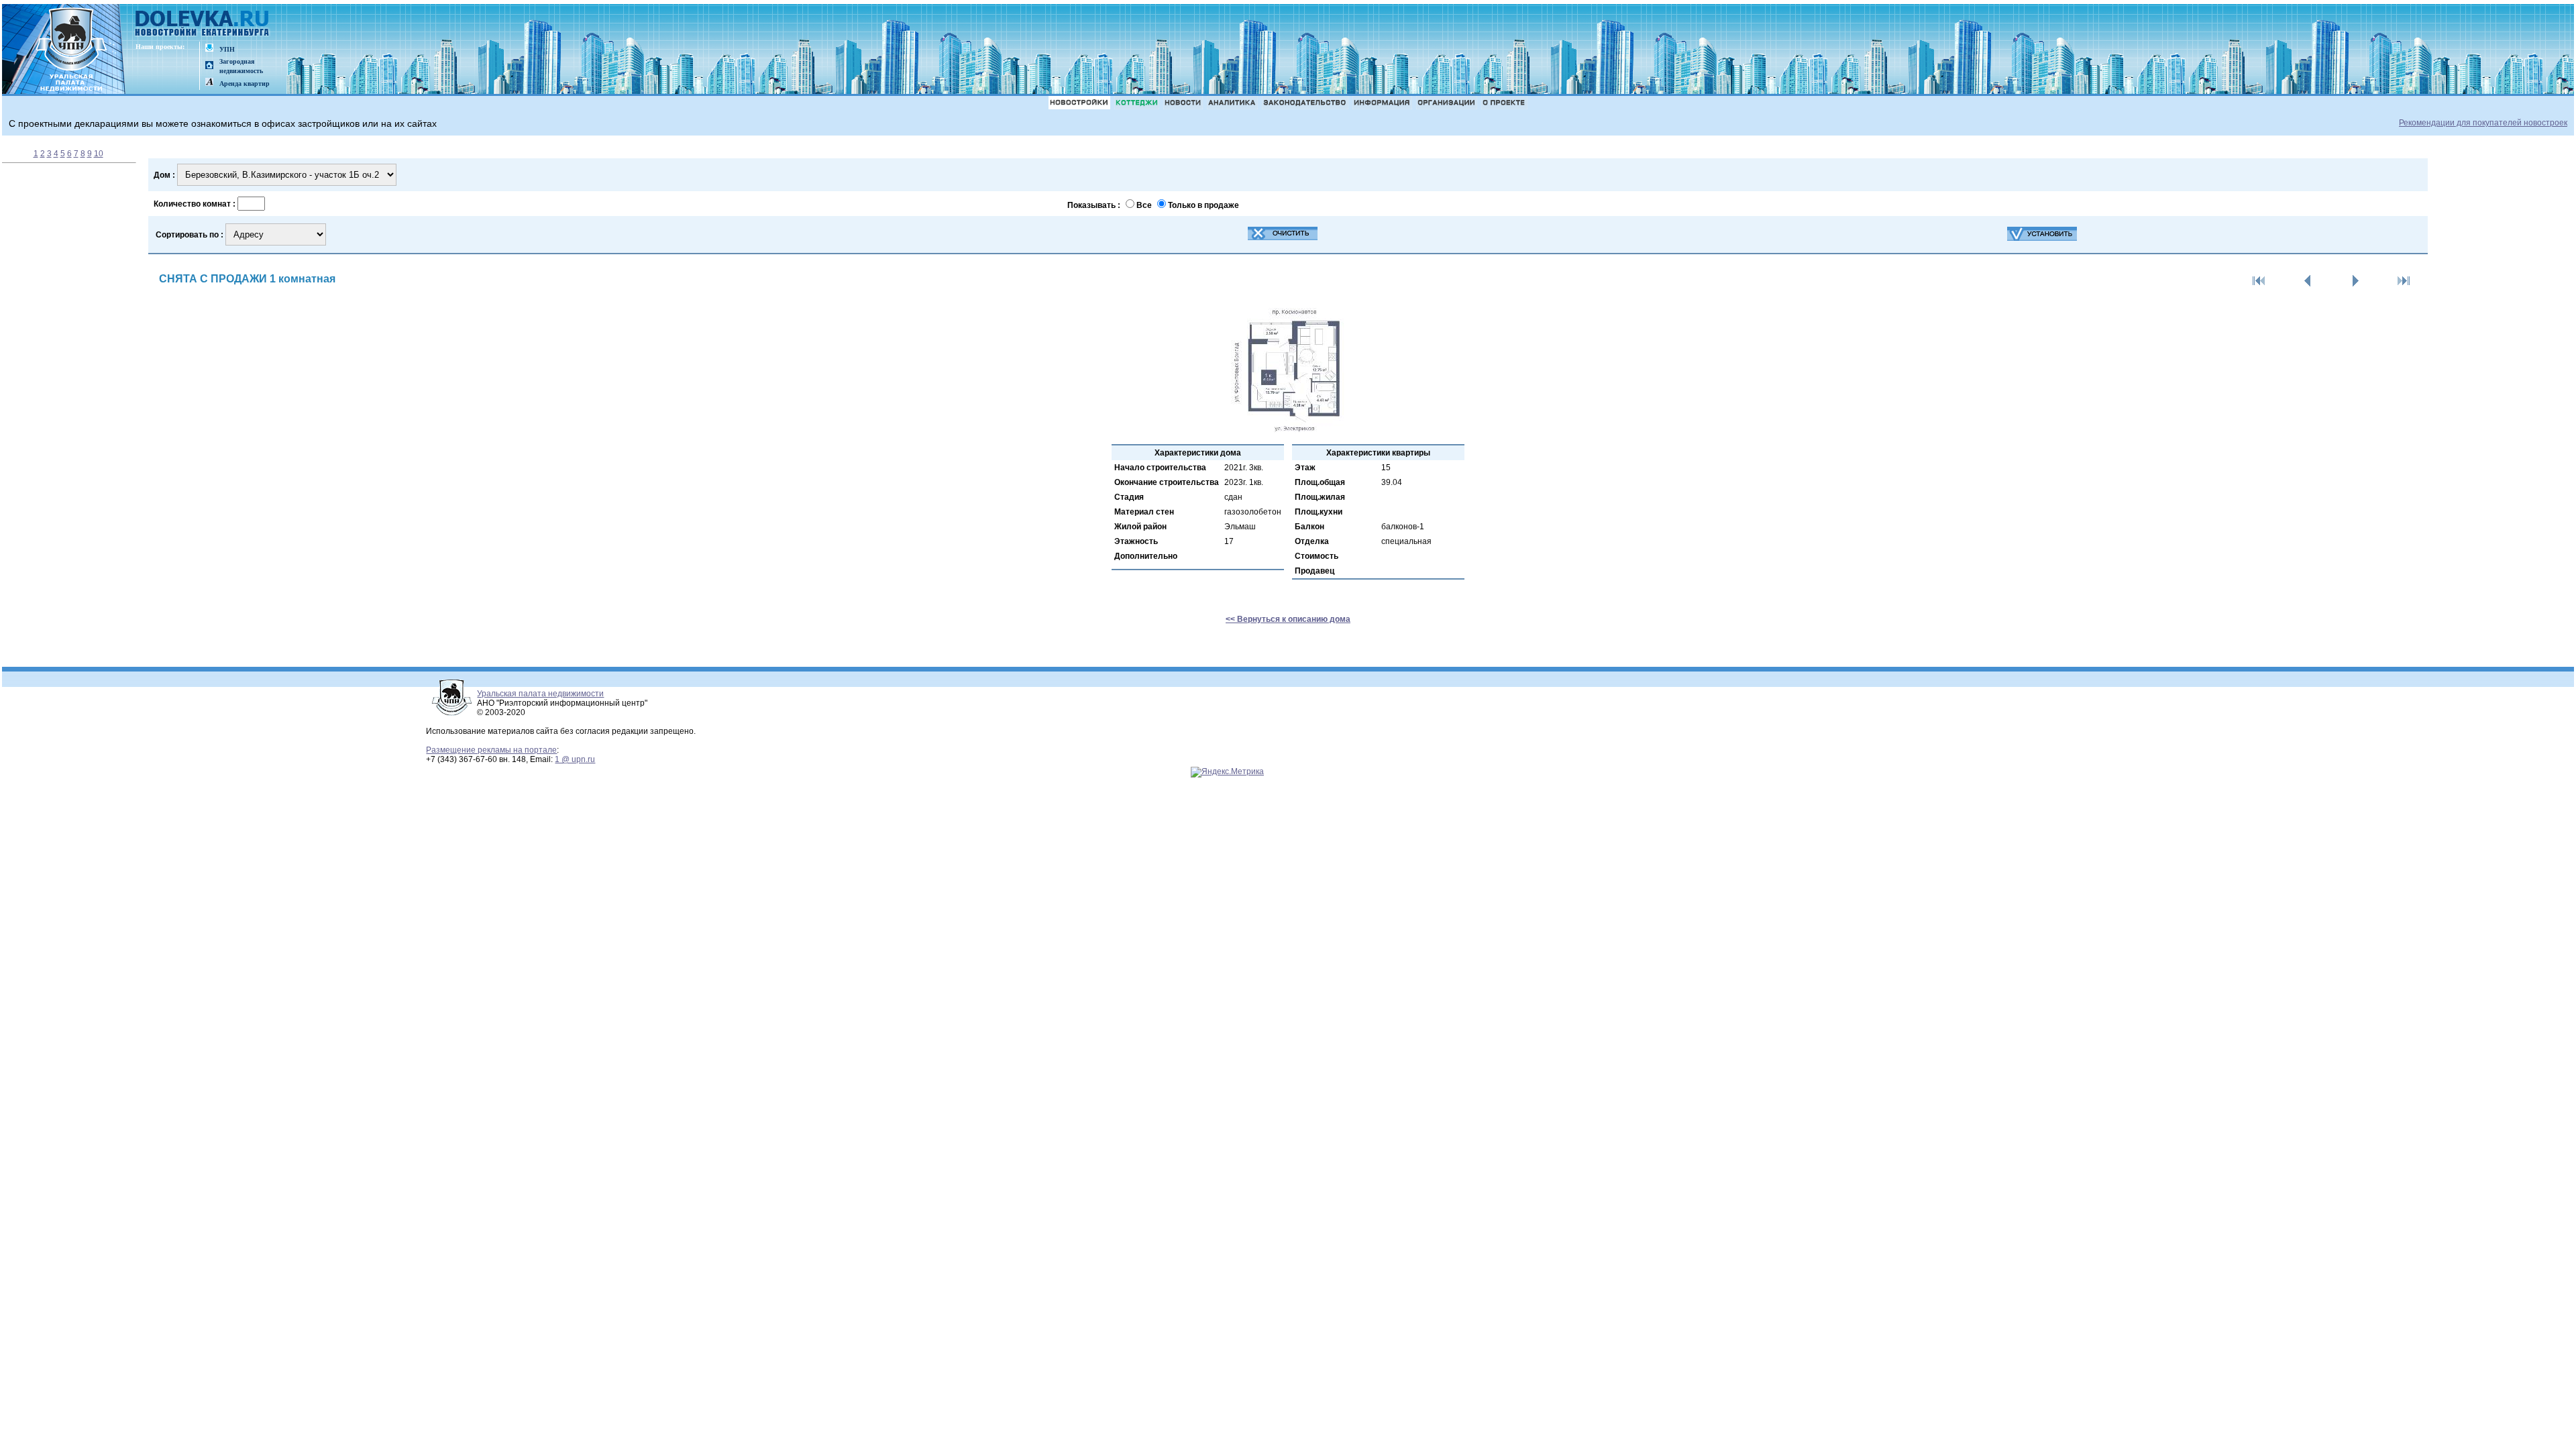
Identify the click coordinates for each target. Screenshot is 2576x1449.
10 (99, 154)
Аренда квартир (245, 84)
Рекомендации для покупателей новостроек (2483, 123)
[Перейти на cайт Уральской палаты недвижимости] (209, 49)
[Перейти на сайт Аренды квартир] (209, 83)
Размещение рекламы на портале (491, 750)
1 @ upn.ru (575, 759)
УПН (227, 49)
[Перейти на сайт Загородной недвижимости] (209, 66)
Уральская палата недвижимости (540, 694)
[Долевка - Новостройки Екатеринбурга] (203, 24)
